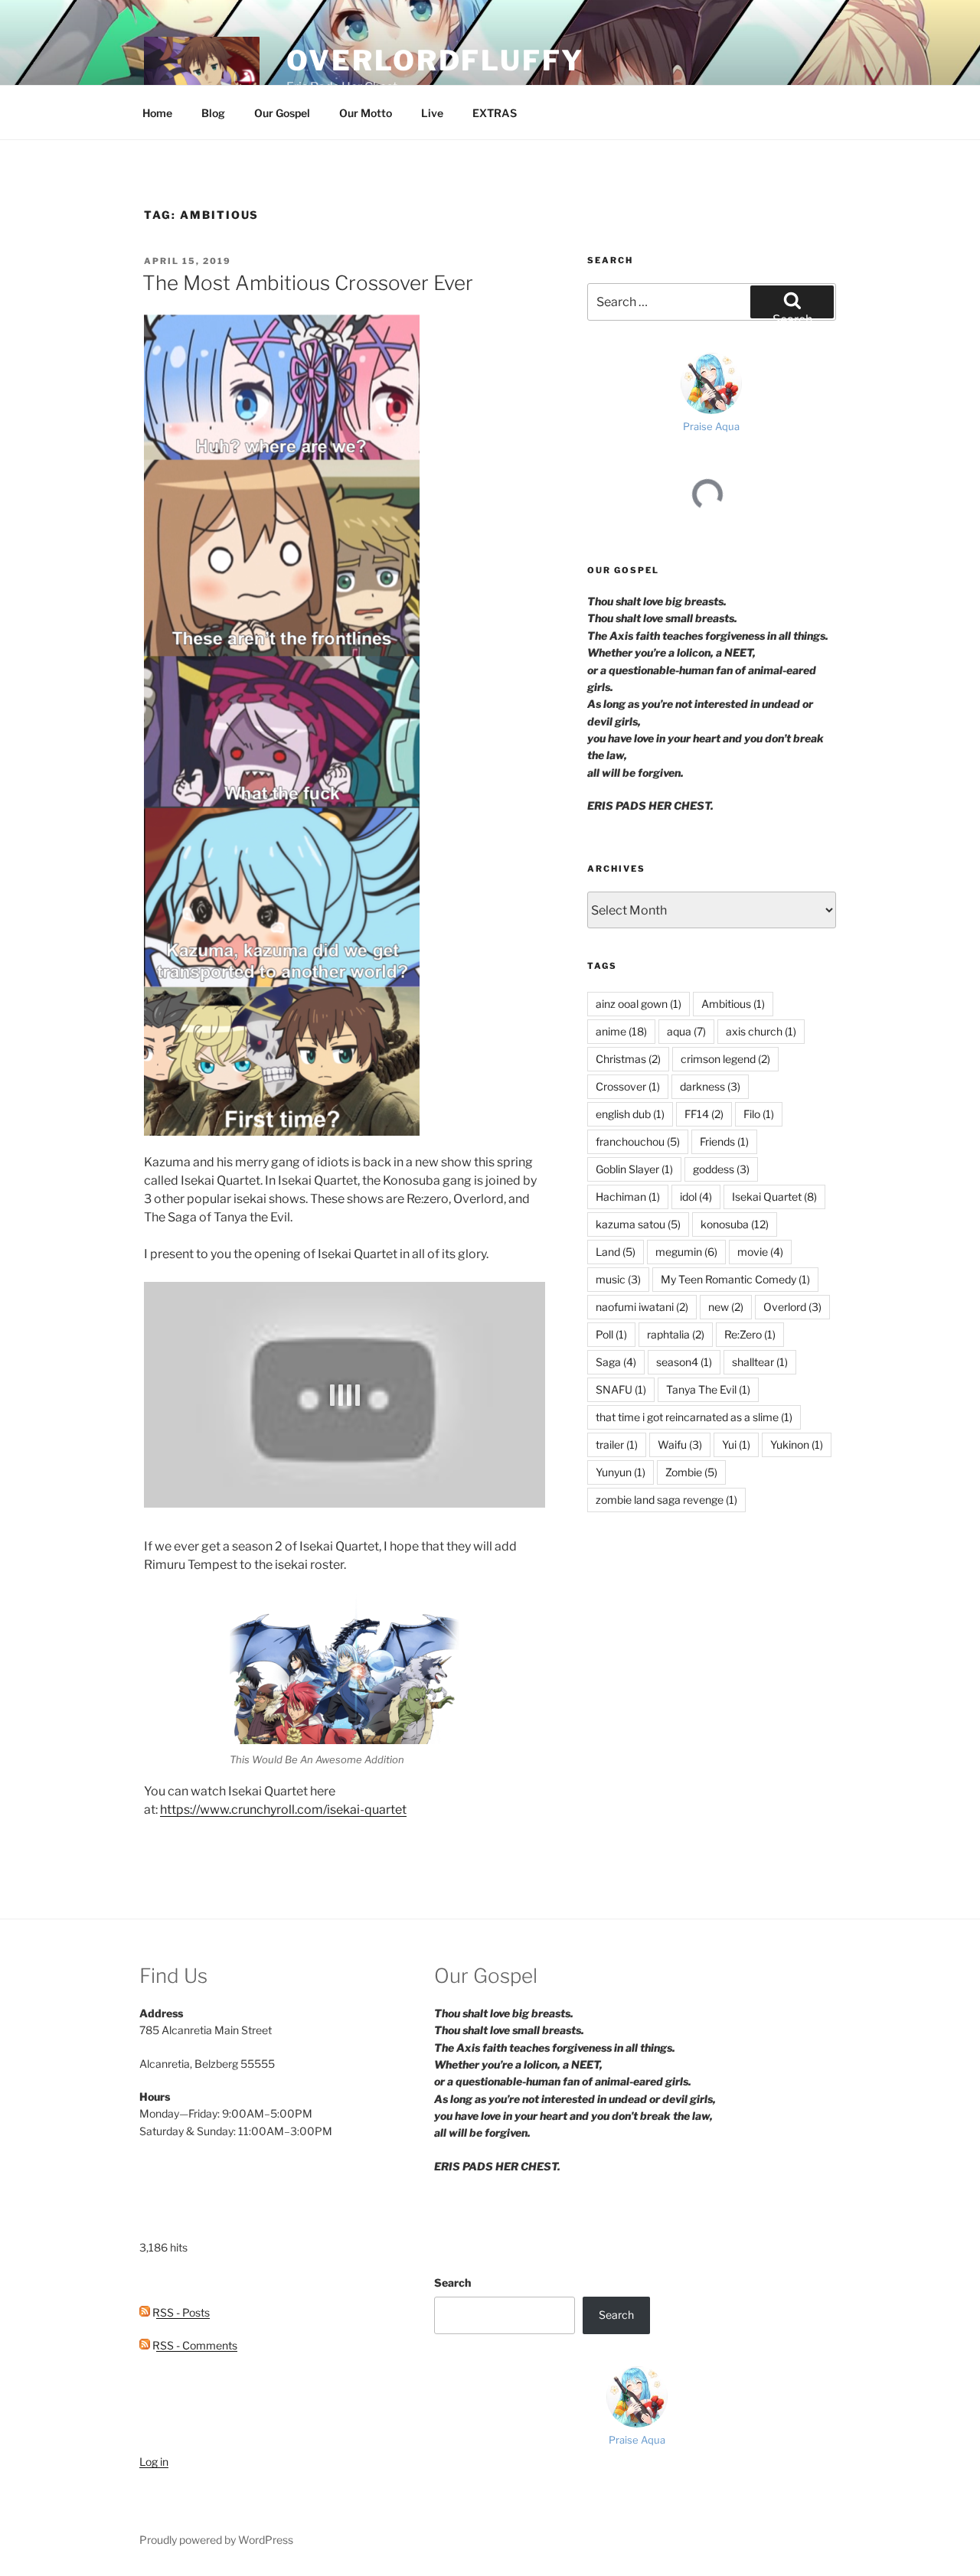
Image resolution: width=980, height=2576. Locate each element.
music (618, 1279)
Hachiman (628, 1197)
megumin (686, 1252)
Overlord (792, 1307)
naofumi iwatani (642, 1307)
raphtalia (676, 1334)
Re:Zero (750, 1334)
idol (696, 1197)
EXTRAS (495, 113)
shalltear (760, 1362)
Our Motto (366, 113)
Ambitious (733, 1004)
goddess (721, 1169)
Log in (154, 2462)
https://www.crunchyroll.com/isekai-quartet (283, 1810)
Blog (213, 113)
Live (432, 113)
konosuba (735, 1224)
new (726, 1307)
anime (621, 1031)
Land (616, 1252)
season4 (684, 1362)
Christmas (628, 1059)
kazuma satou (638, 1224)
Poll (611, 1334)
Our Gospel (282, 113)
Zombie (691, 1472)
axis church (761, 1031)
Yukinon (797, 1445)
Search (452, 2283)
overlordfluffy (435, 60)
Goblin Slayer (634, 1169)
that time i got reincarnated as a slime (694, 1417)
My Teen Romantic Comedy (735, 1279)
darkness (710, 1086)
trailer (617, 1445)
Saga (616, 1362)
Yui (736, 1445)
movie (760, 1252)
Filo (759, 1114)
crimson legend (725, 1059)
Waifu (680, 1445)
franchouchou (638, 1141)
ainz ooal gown (639, 1004)
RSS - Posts (180, 2312)
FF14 (704, 1114)
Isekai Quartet (774, 1197)
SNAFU (621, 1389)
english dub (630, 1114)
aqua (686, 1031)
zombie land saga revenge (666, 1500)
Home (157, 113)
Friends (724, 1141)
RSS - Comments (194, 2345)
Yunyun (621, 1472)
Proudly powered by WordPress (216, 2540)
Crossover (628, 1086)
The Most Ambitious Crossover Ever (308, 283)
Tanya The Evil (708, 1389)
